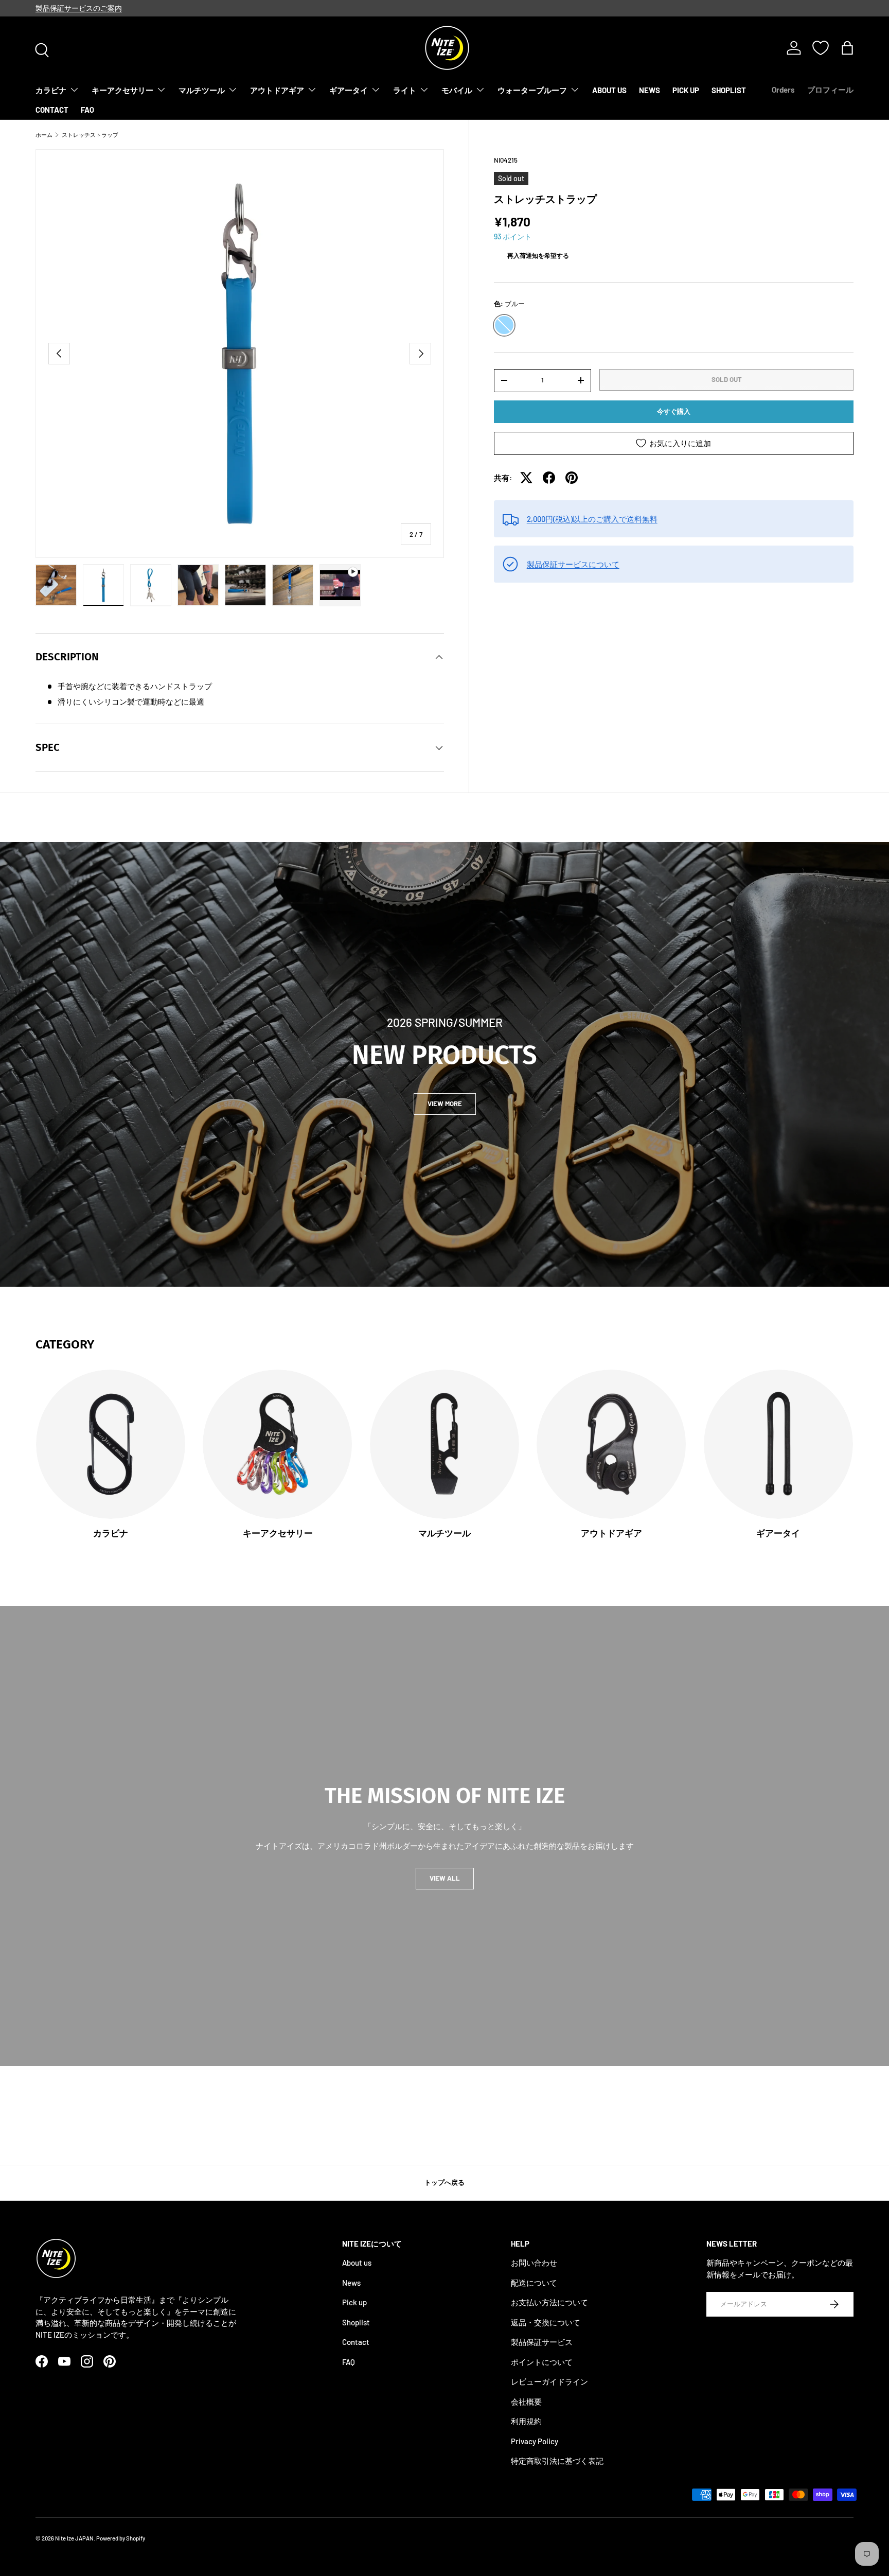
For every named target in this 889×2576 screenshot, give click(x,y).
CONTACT (52, 110)
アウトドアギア (277, 90)
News (351, 2283)
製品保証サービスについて (573, 564)
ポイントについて (542, 2362)
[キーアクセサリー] (277, 1444)
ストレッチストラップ (90, 135)
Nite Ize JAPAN (74, 2538)
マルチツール (202, 90)
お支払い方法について (549, 2303)
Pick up (354, 2303)
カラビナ (51, 90)
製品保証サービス (542, 2342)
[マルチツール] (444, 1444)
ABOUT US (609, 90)
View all (445, 1878)
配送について (534, 2283)
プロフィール (830, 90)
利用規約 (526, 2422)
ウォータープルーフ (532, 90)
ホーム (44, 135)
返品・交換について (546, 2322)
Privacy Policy (535, 2441)
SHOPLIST (729, 90)
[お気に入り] (821, 48)
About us (357, 2263)
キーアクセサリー (122, 90)
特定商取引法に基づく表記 (557, 2461)
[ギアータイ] (778, 1444)
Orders (783, 90)
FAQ (87, 110)
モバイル (457, 90)
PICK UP (686, 90)
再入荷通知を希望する (538, 255)
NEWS (650, 90)
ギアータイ (349, 90)
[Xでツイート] (526, 478)
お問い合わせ (534, 2263)
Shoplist (356, 2322)
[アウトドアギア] (611, 1444)
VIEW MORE (445, 1103)
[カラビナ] (111, 1444)
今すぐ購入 (674, 411)
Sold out (727, 379)
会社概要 (526, 2402)
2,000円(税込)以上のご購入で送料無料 (592, 519)
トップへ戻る (444, 2182)
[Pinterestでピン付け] (572, 478)
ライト (405, 90)
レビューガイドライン (549, 2382)
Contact (356, 2342)
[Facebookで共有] (549, 478)
